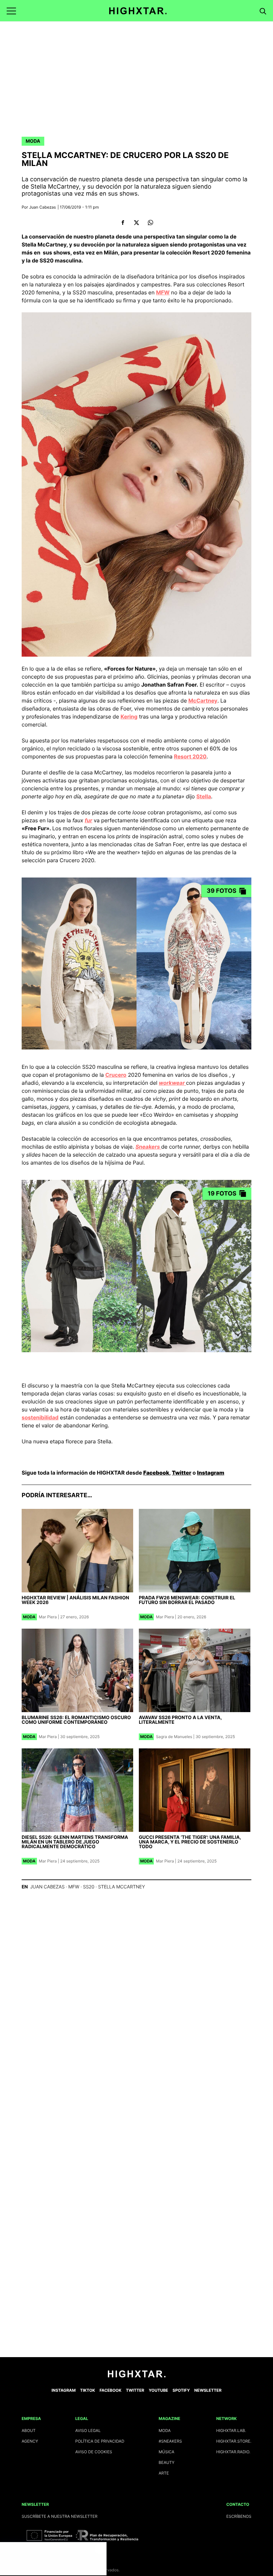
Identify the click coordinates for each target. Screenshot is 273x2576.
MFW (163, 292)
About (29, 2430)
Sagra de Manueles (174, 1737)
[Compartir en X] (137, 223)
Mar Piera (48, 1617)
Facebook (156, 1473)
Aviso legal (88, 2430)
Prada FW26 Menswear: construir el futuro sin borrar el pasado (187, 1600)
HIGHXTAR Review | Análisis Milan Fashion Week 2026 (75, 1600)
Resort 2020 (190, 756)
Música (166, 2452)
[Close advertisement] (100, 2549)
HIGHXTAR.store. (234, 2441)
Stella (204, 796)
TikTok (88, 2390)
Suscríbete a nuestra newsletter (60, 2516)
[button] (11, 11)
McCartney (203, 701)
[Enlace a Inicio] (137, 2376)
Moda (33, 141)
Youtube (158, 2390)
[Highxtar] (138, 11)
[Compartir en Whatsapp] (150, 223)
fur (88, 820)
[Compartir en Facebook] (123, 223)
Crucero (116, 1075)
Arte (164, 2473)
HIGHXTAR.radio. (233, 2452)
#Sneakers (170, 2441)
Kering (129, 717)
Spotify (181, 2390)
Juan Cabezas (43, 207)
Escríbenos (239, 2516)
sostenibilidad (40, 1417)
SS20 (89, 1887)
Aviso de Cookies (94, 2452)
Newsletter (208, 2390)
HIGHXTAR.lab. (231, 2430)
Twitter (181, 1473)
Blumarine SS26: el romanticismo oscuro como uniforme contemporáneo (76, 1720)
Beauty (166, 2462)
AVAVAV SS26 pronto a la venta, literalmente (180, 1720)
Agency (30, 2441)
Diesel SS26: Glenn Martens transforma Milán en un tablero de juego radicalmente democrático (75, 1842)
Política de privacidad (100, 2441)
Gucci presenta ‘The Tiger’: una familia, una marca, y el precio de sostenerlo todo (190, 1842)
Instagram (211, 1473)
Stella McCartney (121, 1887)
